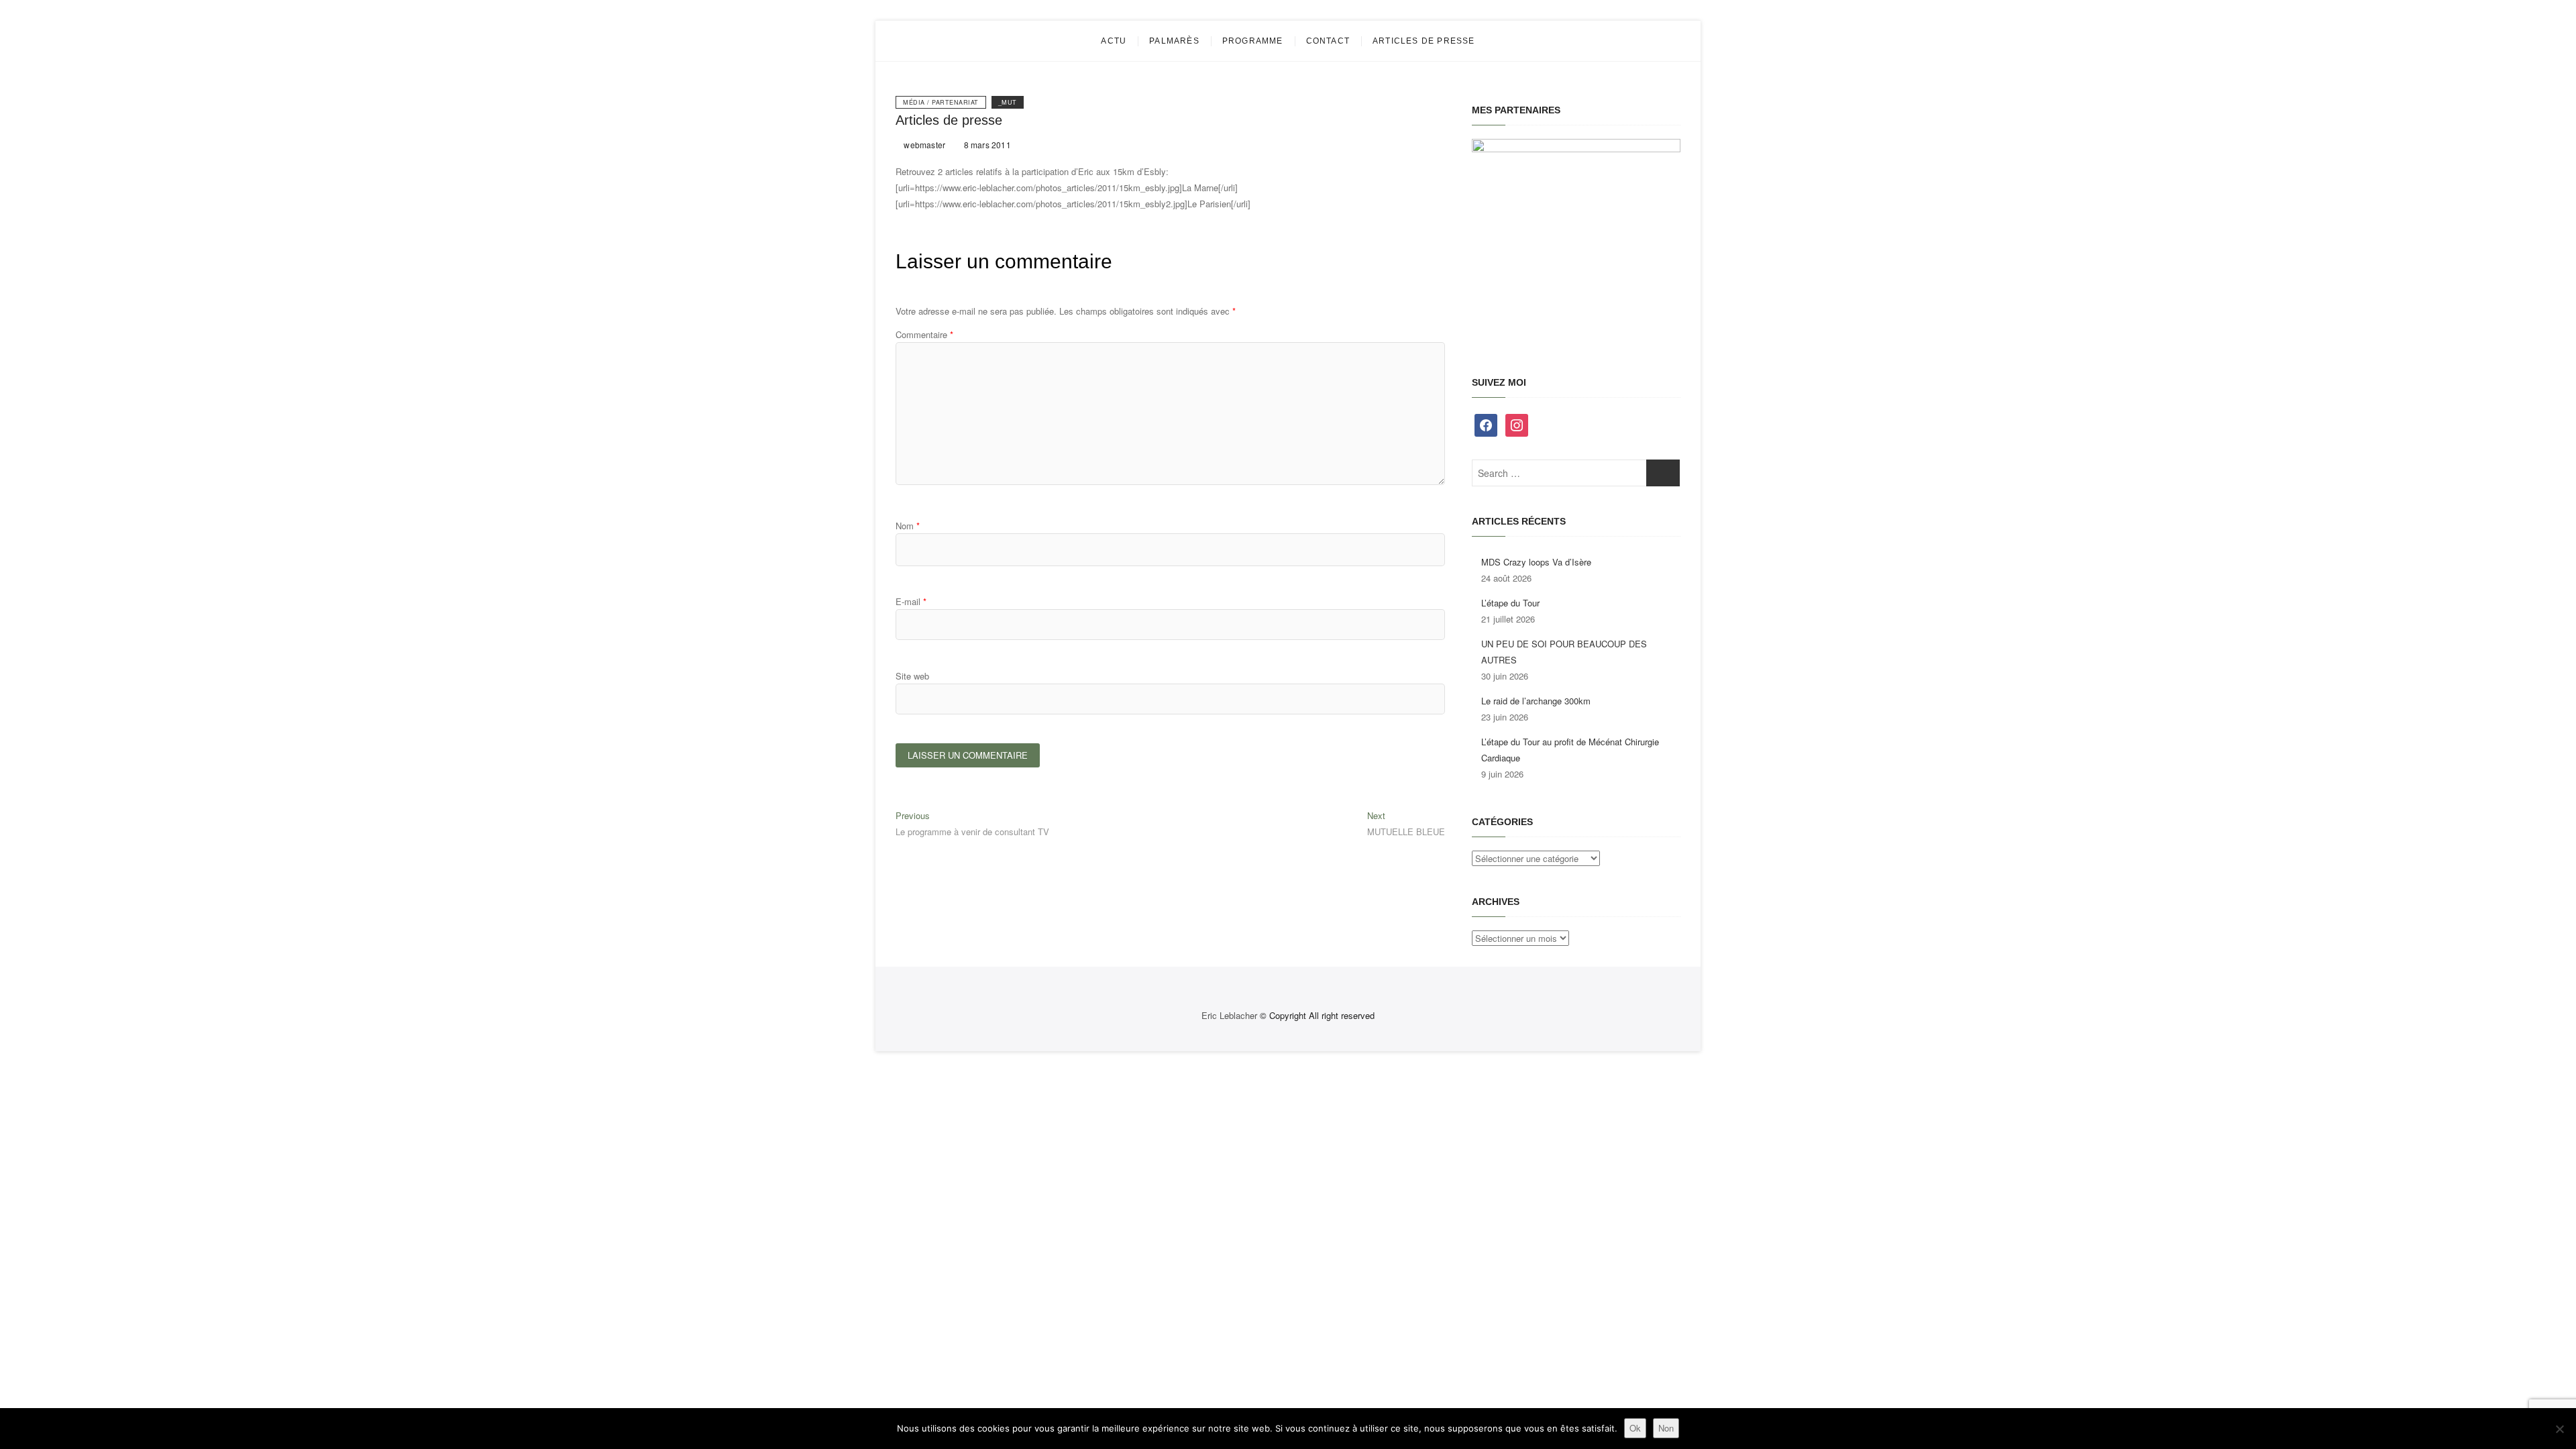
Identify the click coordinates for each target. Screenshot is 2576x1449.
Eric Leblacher (1229, 1015)
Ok (1635, 1428)
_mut (1008, 102)
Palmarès (1174, 41)
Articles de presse (1424, 41)
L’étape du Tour (1510, 603)
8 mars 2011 (986, 145)
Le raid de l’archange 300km (1536, 701)
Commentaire (924, 334)
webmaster (923, 145)
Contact (1328, 41)
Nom (908, 526)
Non (1666, 1428)
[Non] (2559, 1429)
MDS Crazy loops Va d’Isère (1536, 562)
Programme (1253, 41)
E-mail (911, 601)
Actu (1114, 41)
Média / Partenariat (941, 102)
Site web (912, 676)
